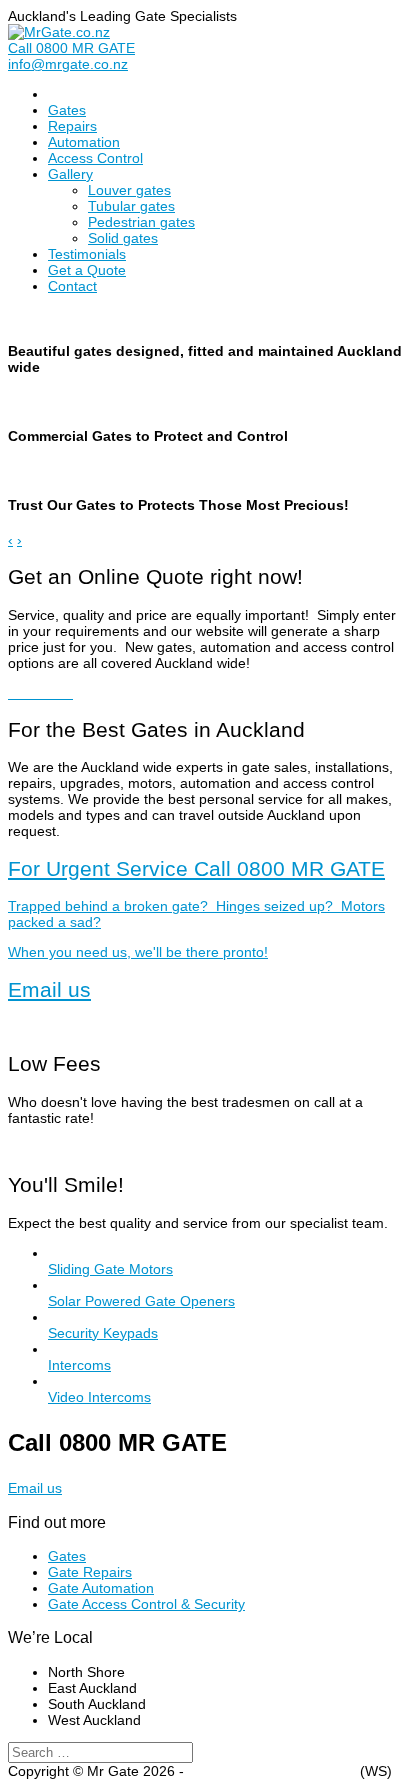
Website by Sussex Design (272, 1771)
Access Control (95, 158)
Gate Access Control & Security (146, 1604)
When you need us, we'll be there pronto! (196, 908)
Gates (67, 110)
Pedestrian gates (141, 222)
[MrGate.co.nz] (59, 32)
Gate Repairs (90, 1572)
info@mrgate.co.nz (68, 64)
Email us (49, 989)
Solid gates (123, 238)
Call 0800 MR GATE (71, 48)
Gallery (70, 174)
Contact (72, 286)
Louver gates (129, 190)
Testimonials (87, 254)
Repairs (72, 126)
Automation (84, 142)
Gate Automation (101, 1588)
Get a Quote (87, 270)
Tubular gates (131, 206)
